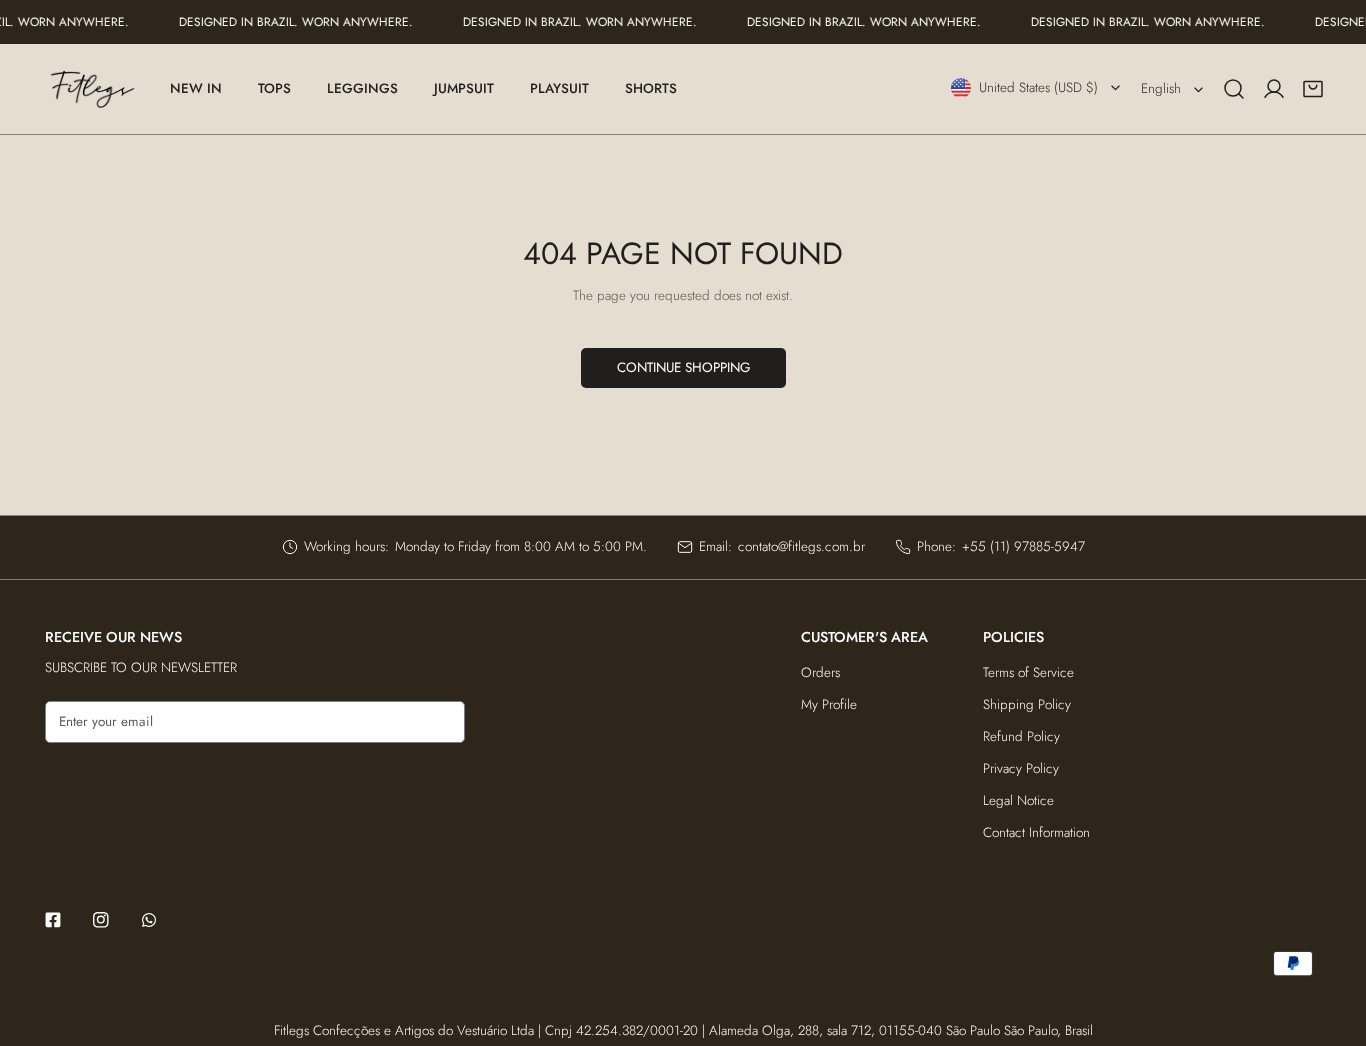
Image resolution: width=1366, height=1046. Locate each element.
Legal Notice (1018, 800)
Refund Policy (1021, 736)
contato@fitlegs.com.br (801, 546)
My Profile (829, 704)
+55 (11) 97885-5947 (1023, 546)
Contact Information (1036, 832)
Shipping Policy (1027, 704)
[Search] (1234, 89)
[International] (92, 89)
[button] (1313, 89)
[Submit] (440, 721)
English (1161, 88)
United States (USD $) (1038, 87)
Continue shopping (683, 367)
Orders (820, 672)
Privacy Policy (1021, 768)
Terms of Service (1028, 672)
